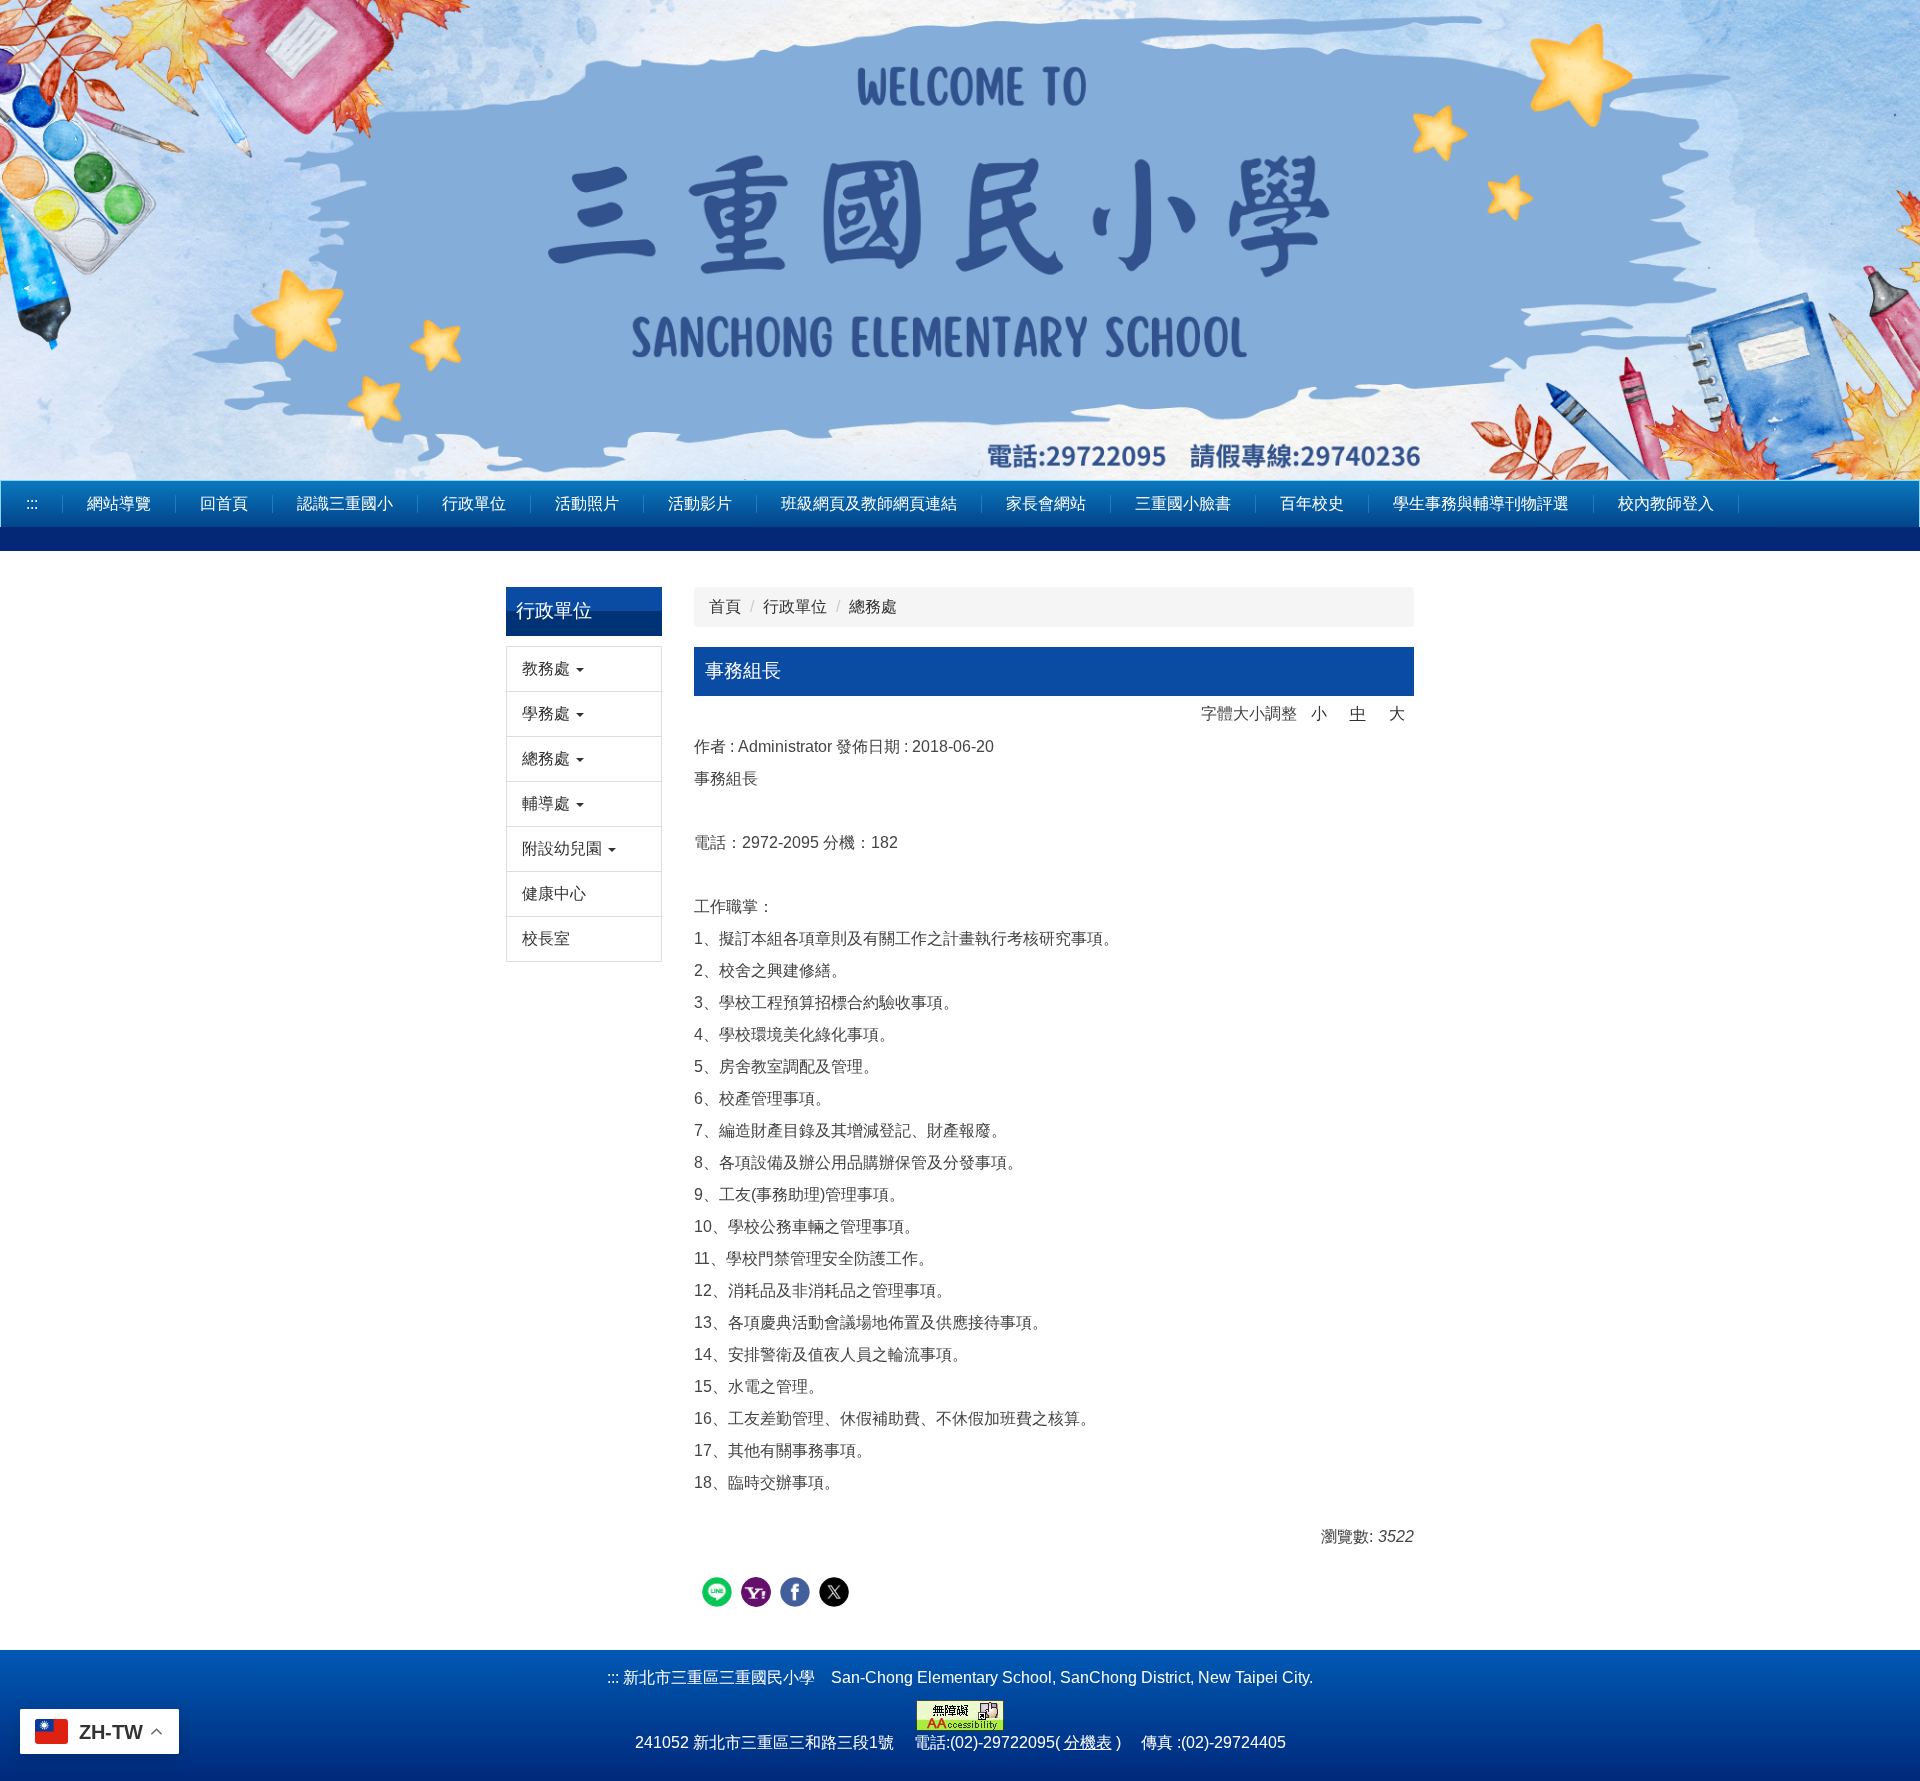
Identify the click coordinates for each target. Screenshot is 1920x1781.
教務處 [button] (548, 668)
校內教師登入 (1666, 503)
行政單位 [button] (474, 503)
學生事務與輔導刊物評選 (1481, 503)
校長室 (546, 938)
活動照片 (587, 503)
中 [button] (1358, 713)
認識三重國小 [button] (345, 503)
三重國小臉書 (1183, 503)
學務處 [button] (548, 713)
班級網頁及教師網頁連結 (869, 503)
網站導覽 (119, 503)
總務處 (873, 606)
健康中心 (554, 893)
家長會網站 (1046, 503)
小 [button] (1319, 713)
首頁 (725, 606)
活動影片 (700, 503)
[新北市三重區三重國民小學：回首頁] (960, 237)
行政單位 (795, 606)
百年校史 (1312, 503)
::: (32, 503)
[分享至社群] (719, 1594)
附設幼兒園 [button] (564, 848)
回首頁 (224, 503)
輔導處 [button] (548, 803)
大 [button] (1397, 713)
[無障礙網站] (960, 1714)
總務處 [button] (548, 758)
